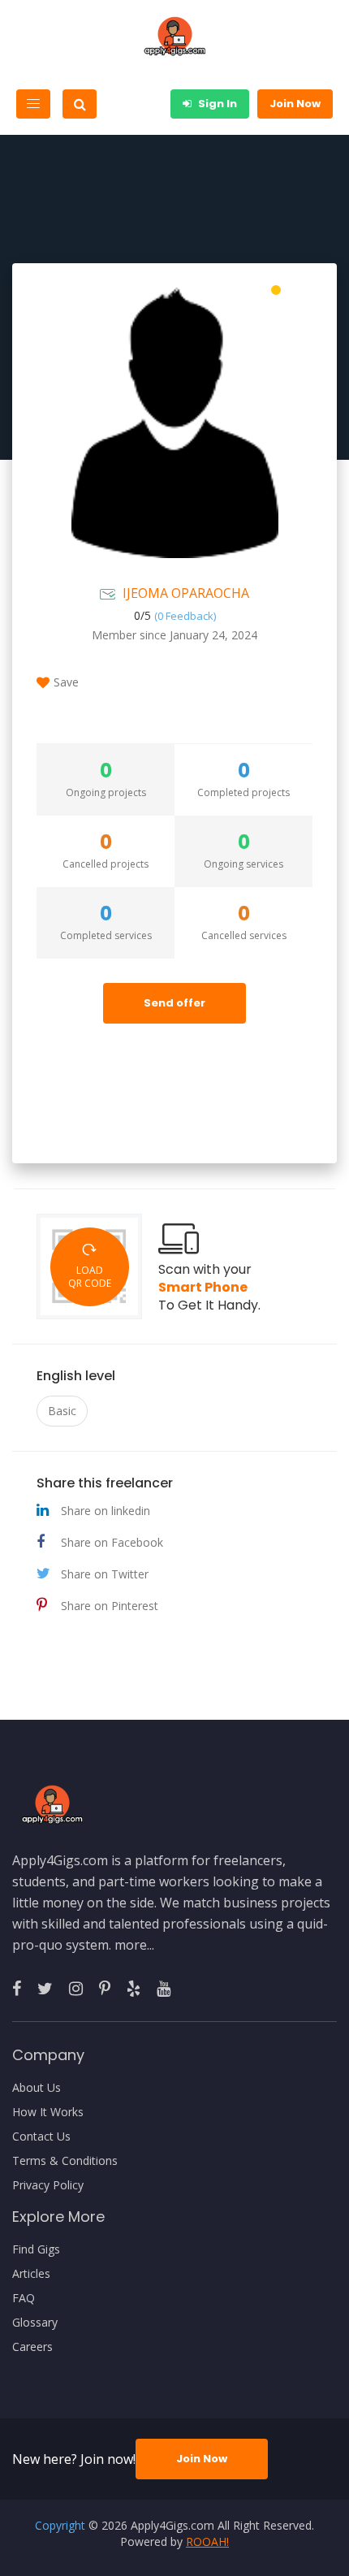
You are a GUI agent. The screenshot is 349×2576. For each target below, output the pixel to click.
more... (134, 1945)
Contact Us (41, 2137)
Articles (31, 2274)
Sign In (216, 104)
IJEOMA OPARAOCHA (186, 593)
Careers (32, 2347)
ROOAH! (207, 2541)
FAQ (24, 2298)
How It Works (48, 2112)
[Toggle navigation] (33, 104)
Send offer (174, 1003)
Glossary (35, 2323)
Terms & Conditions (65, 2161)
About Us (37, 2088)
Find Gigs (36, 2249)
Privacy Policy (48, 2185)
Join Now (295, 104)
